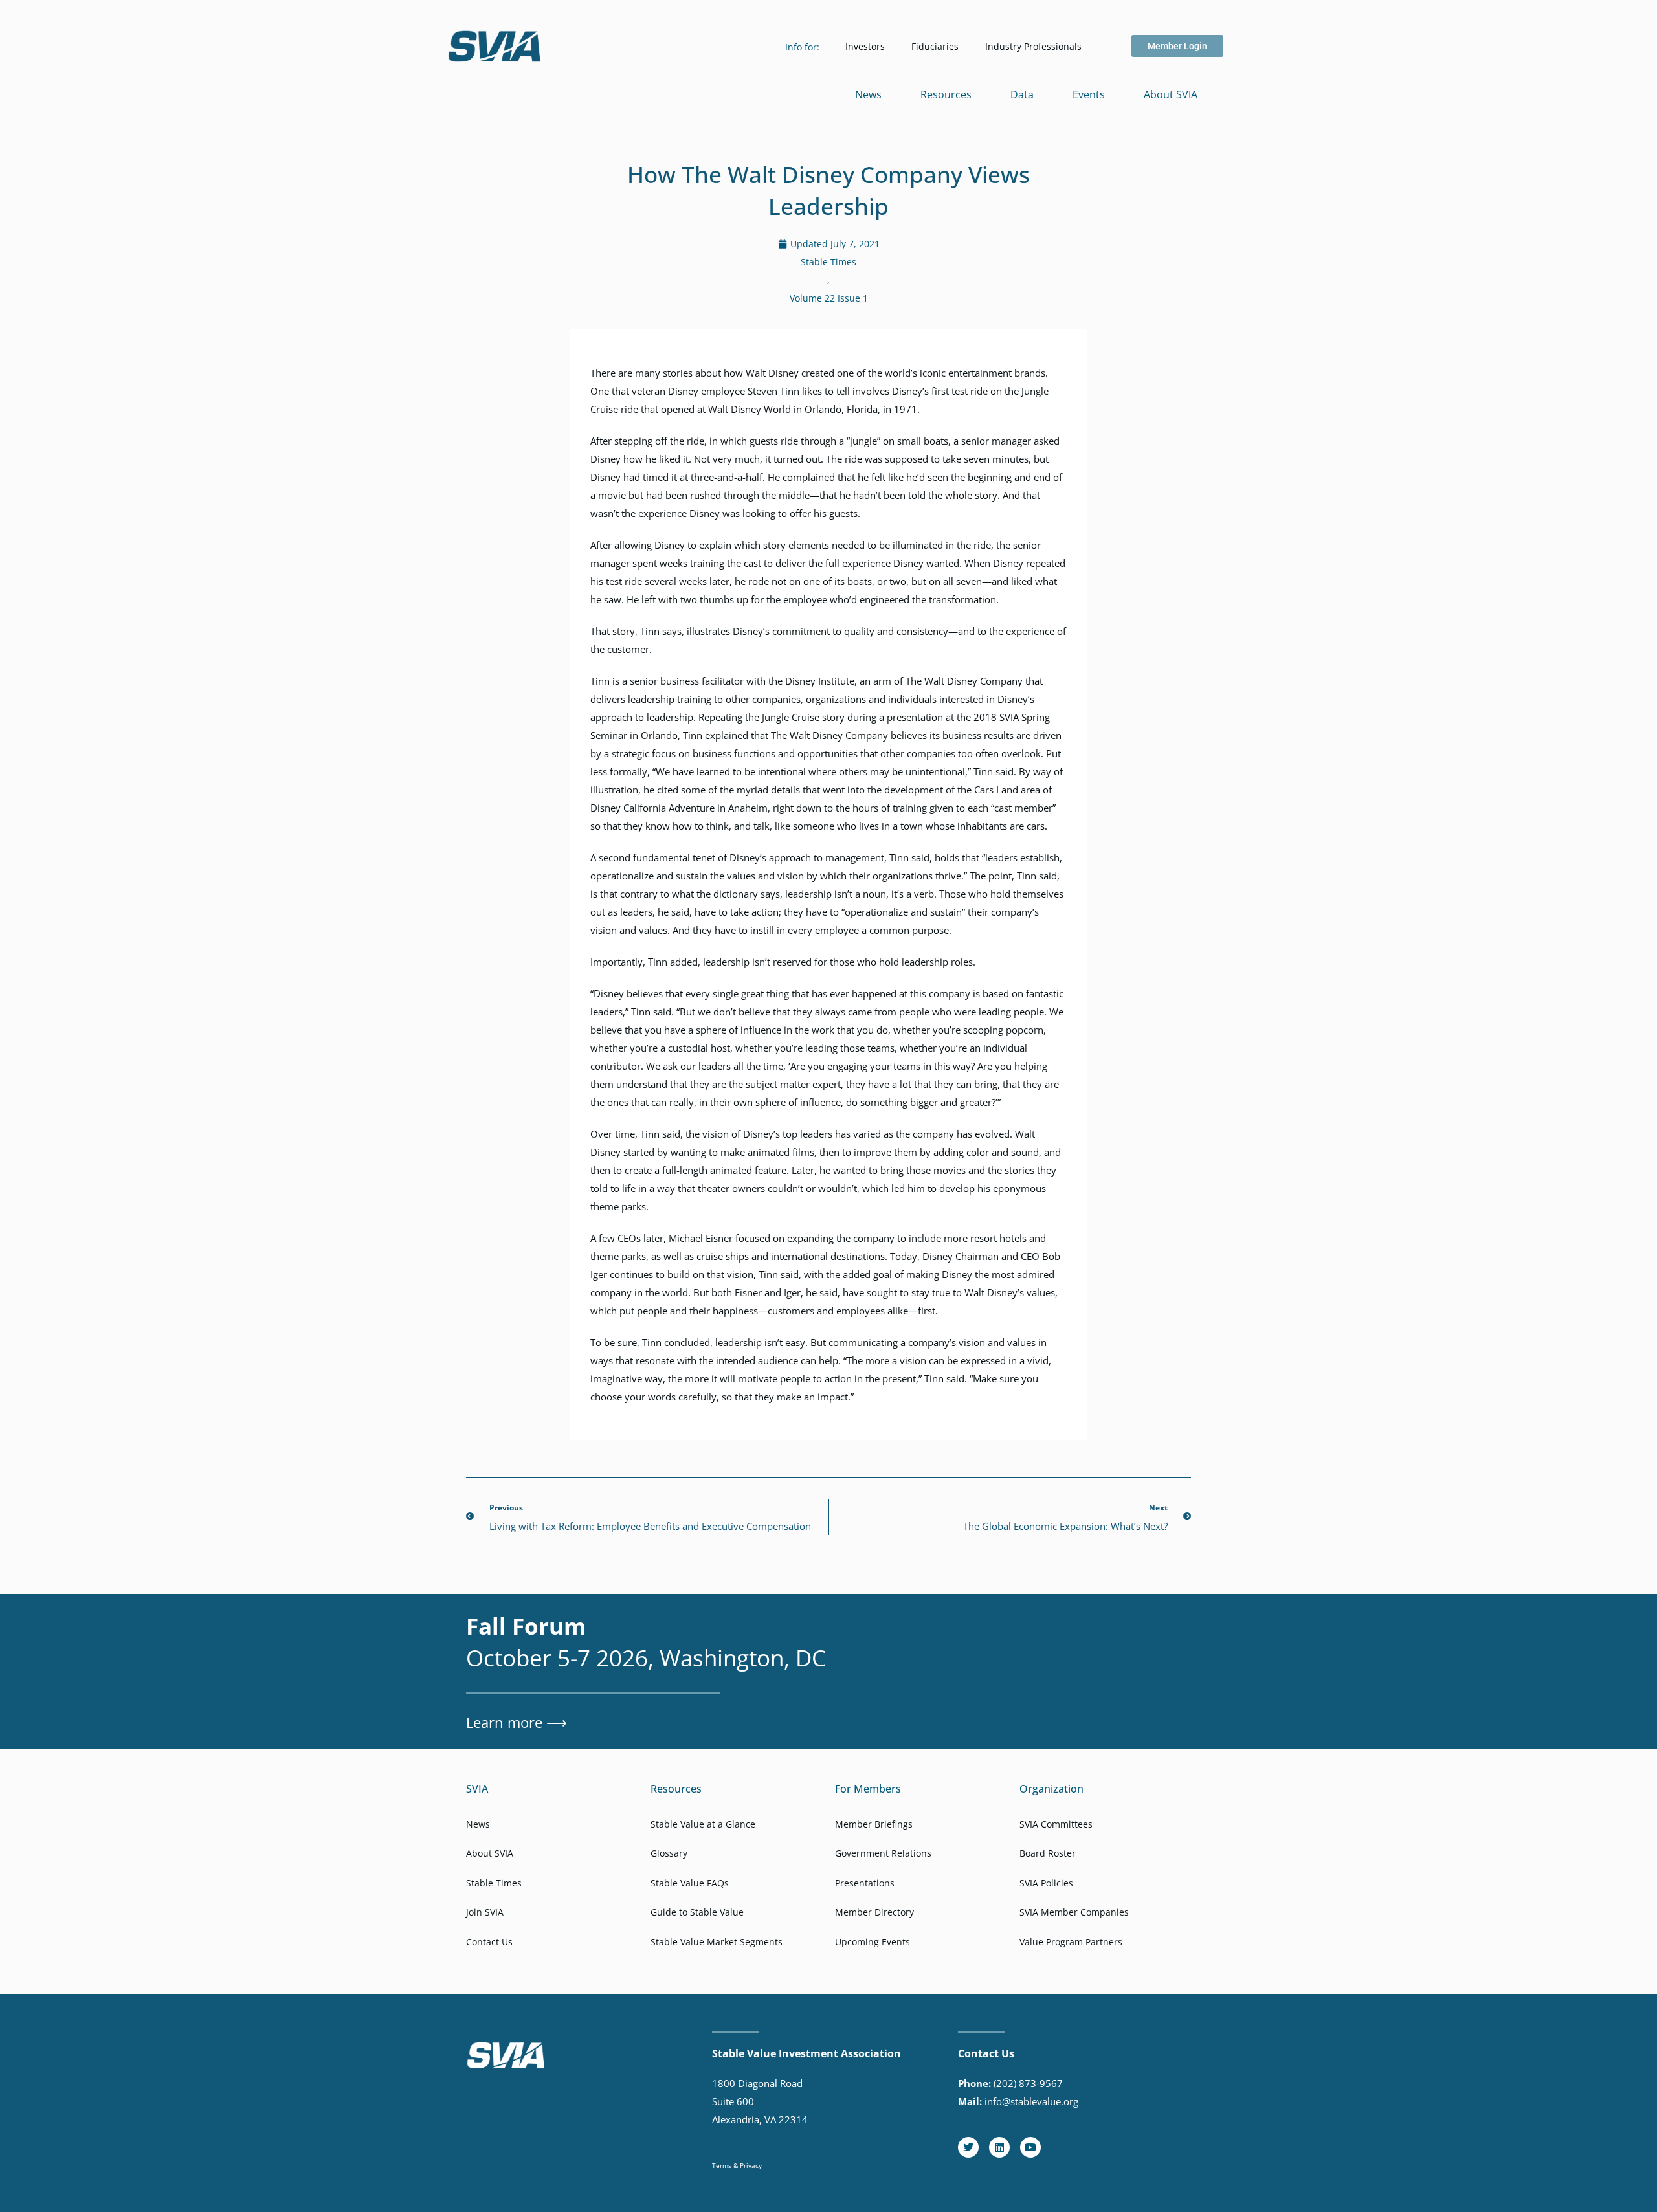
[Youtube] (1030, 2147)
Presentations (865, 1883)
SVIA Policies (1046, 1883)
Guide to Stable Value (697, 1912)
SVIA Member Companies (1074, 1912)
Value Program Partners (1071, 1942)
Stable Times (828, 262)
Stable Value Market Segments (717, 1942)
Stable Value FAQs (690, 1883)
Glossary (669, 1853)
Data (1022, 94)
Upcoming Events (873, 1942)
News (868, 94)
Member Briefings (874, 1824)
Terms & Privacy (737, 2165)
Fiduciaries (935, 46)
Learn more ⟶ (517, 1722)
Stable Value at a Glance (703, 1824)
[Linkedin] (999, 2147)
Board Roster (1048, 1853)
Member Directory (874, 1912)
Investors (865, 46)
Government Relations (883, 1853)
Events (1089, 94)
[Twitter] (968, 2147)
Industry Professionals (1033, 46)
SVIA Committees (1056, 1824)
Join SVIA (485, 1912)
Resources (946, 94)
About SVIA (1171, 94)
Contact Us (489, 1942)
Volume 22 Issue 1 (829, 298)
